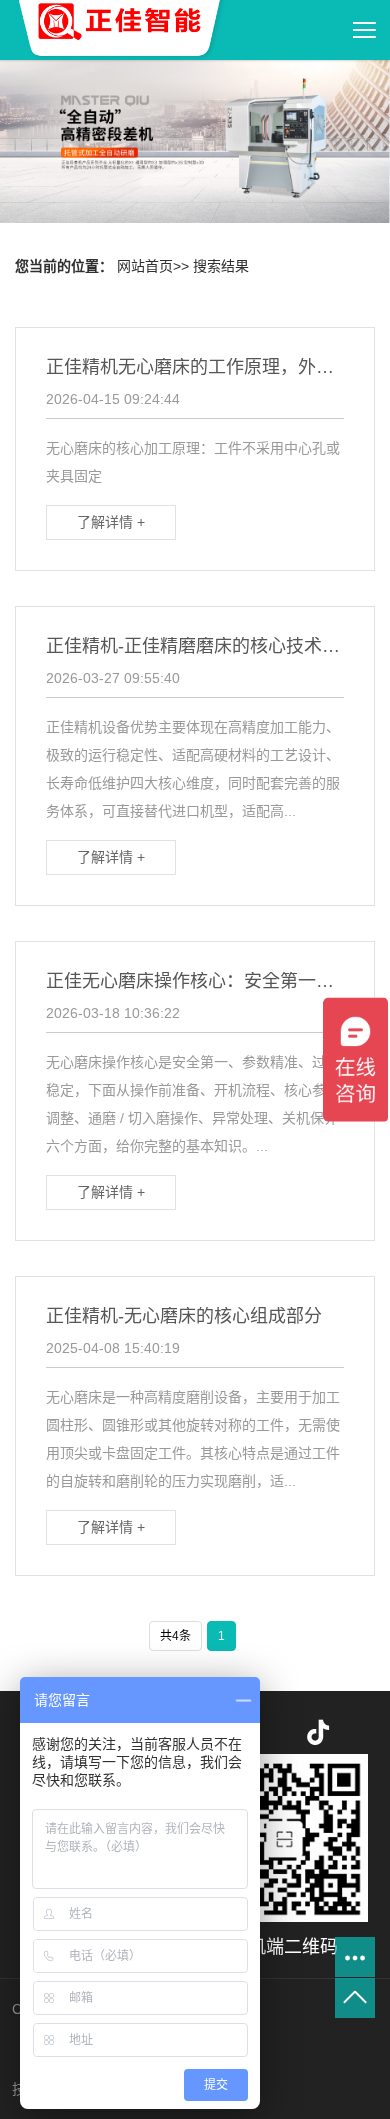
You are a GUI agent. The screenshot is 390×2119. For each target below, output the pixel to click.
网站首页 (145, 266)
